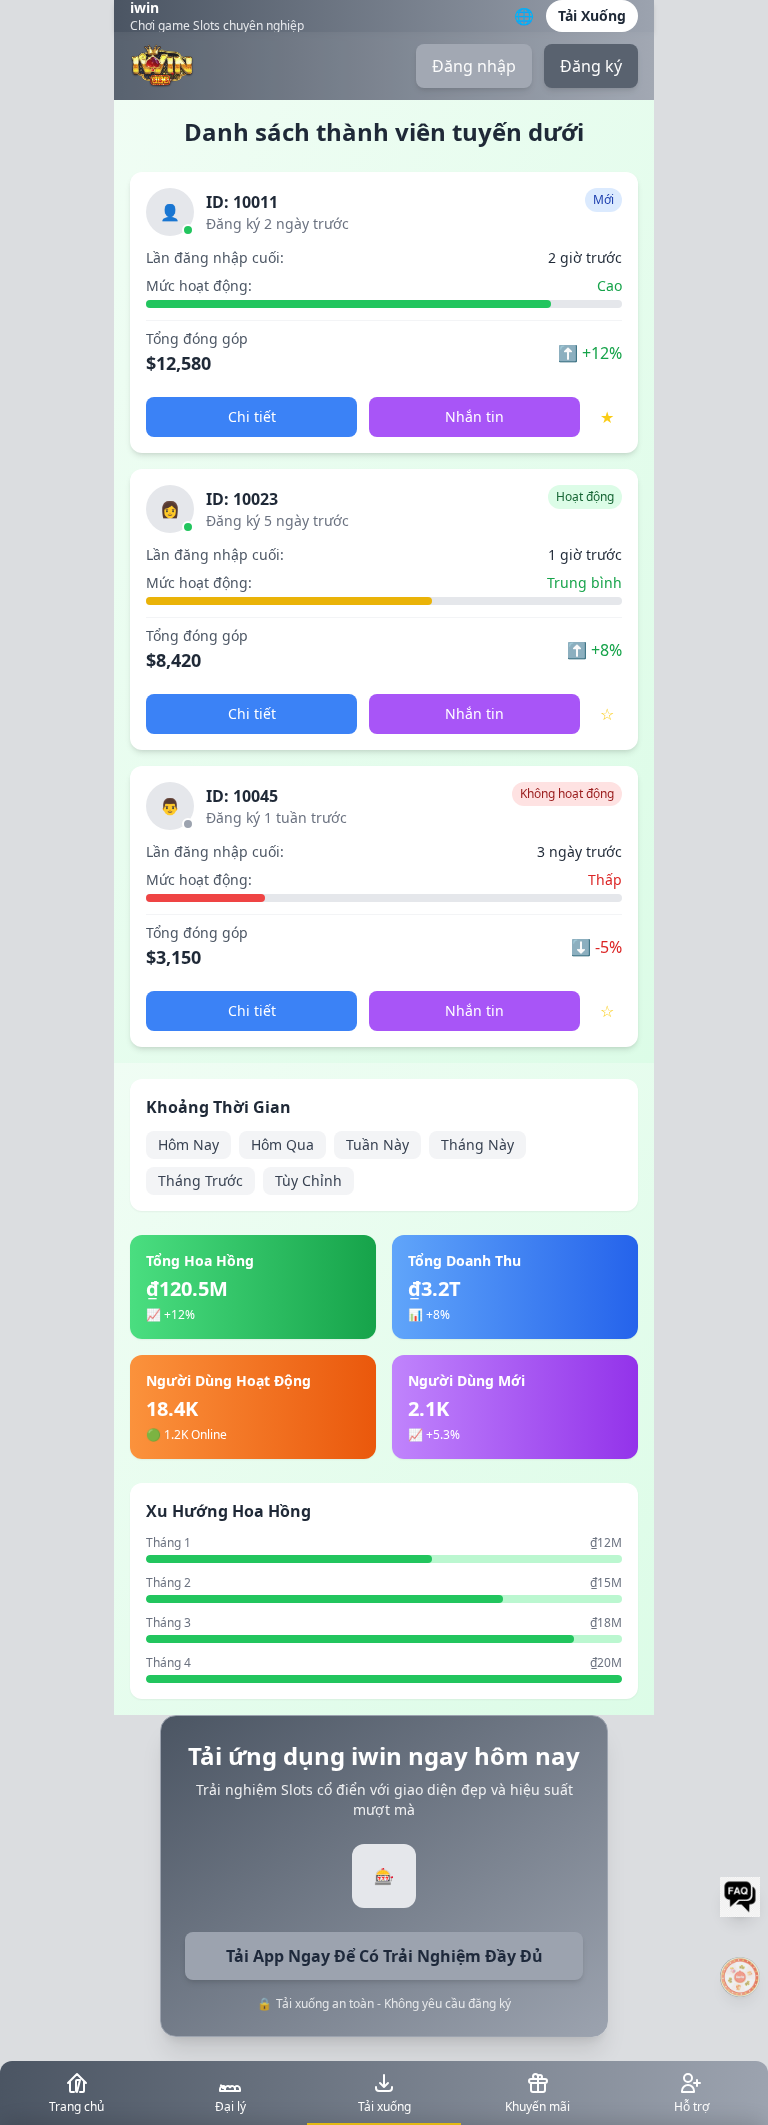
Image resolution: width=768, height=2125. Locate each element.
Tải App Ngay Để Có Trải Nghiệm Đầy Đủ (384, 1956)
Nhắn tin (474, 416)
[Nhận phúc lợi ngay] (740, 1977)
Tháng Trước (200, 1180)
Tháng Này (477, 1144)
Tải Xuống (592, 15)
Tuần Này (377, 1144)
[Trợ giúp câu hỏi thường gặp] (740, 1897)
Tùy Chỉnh (308, 1180)
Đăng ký (591, 66)
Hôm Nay (188, 1144)
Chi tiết (252, 416)
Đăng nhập (474, 66)
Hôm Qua (282, 1144)
